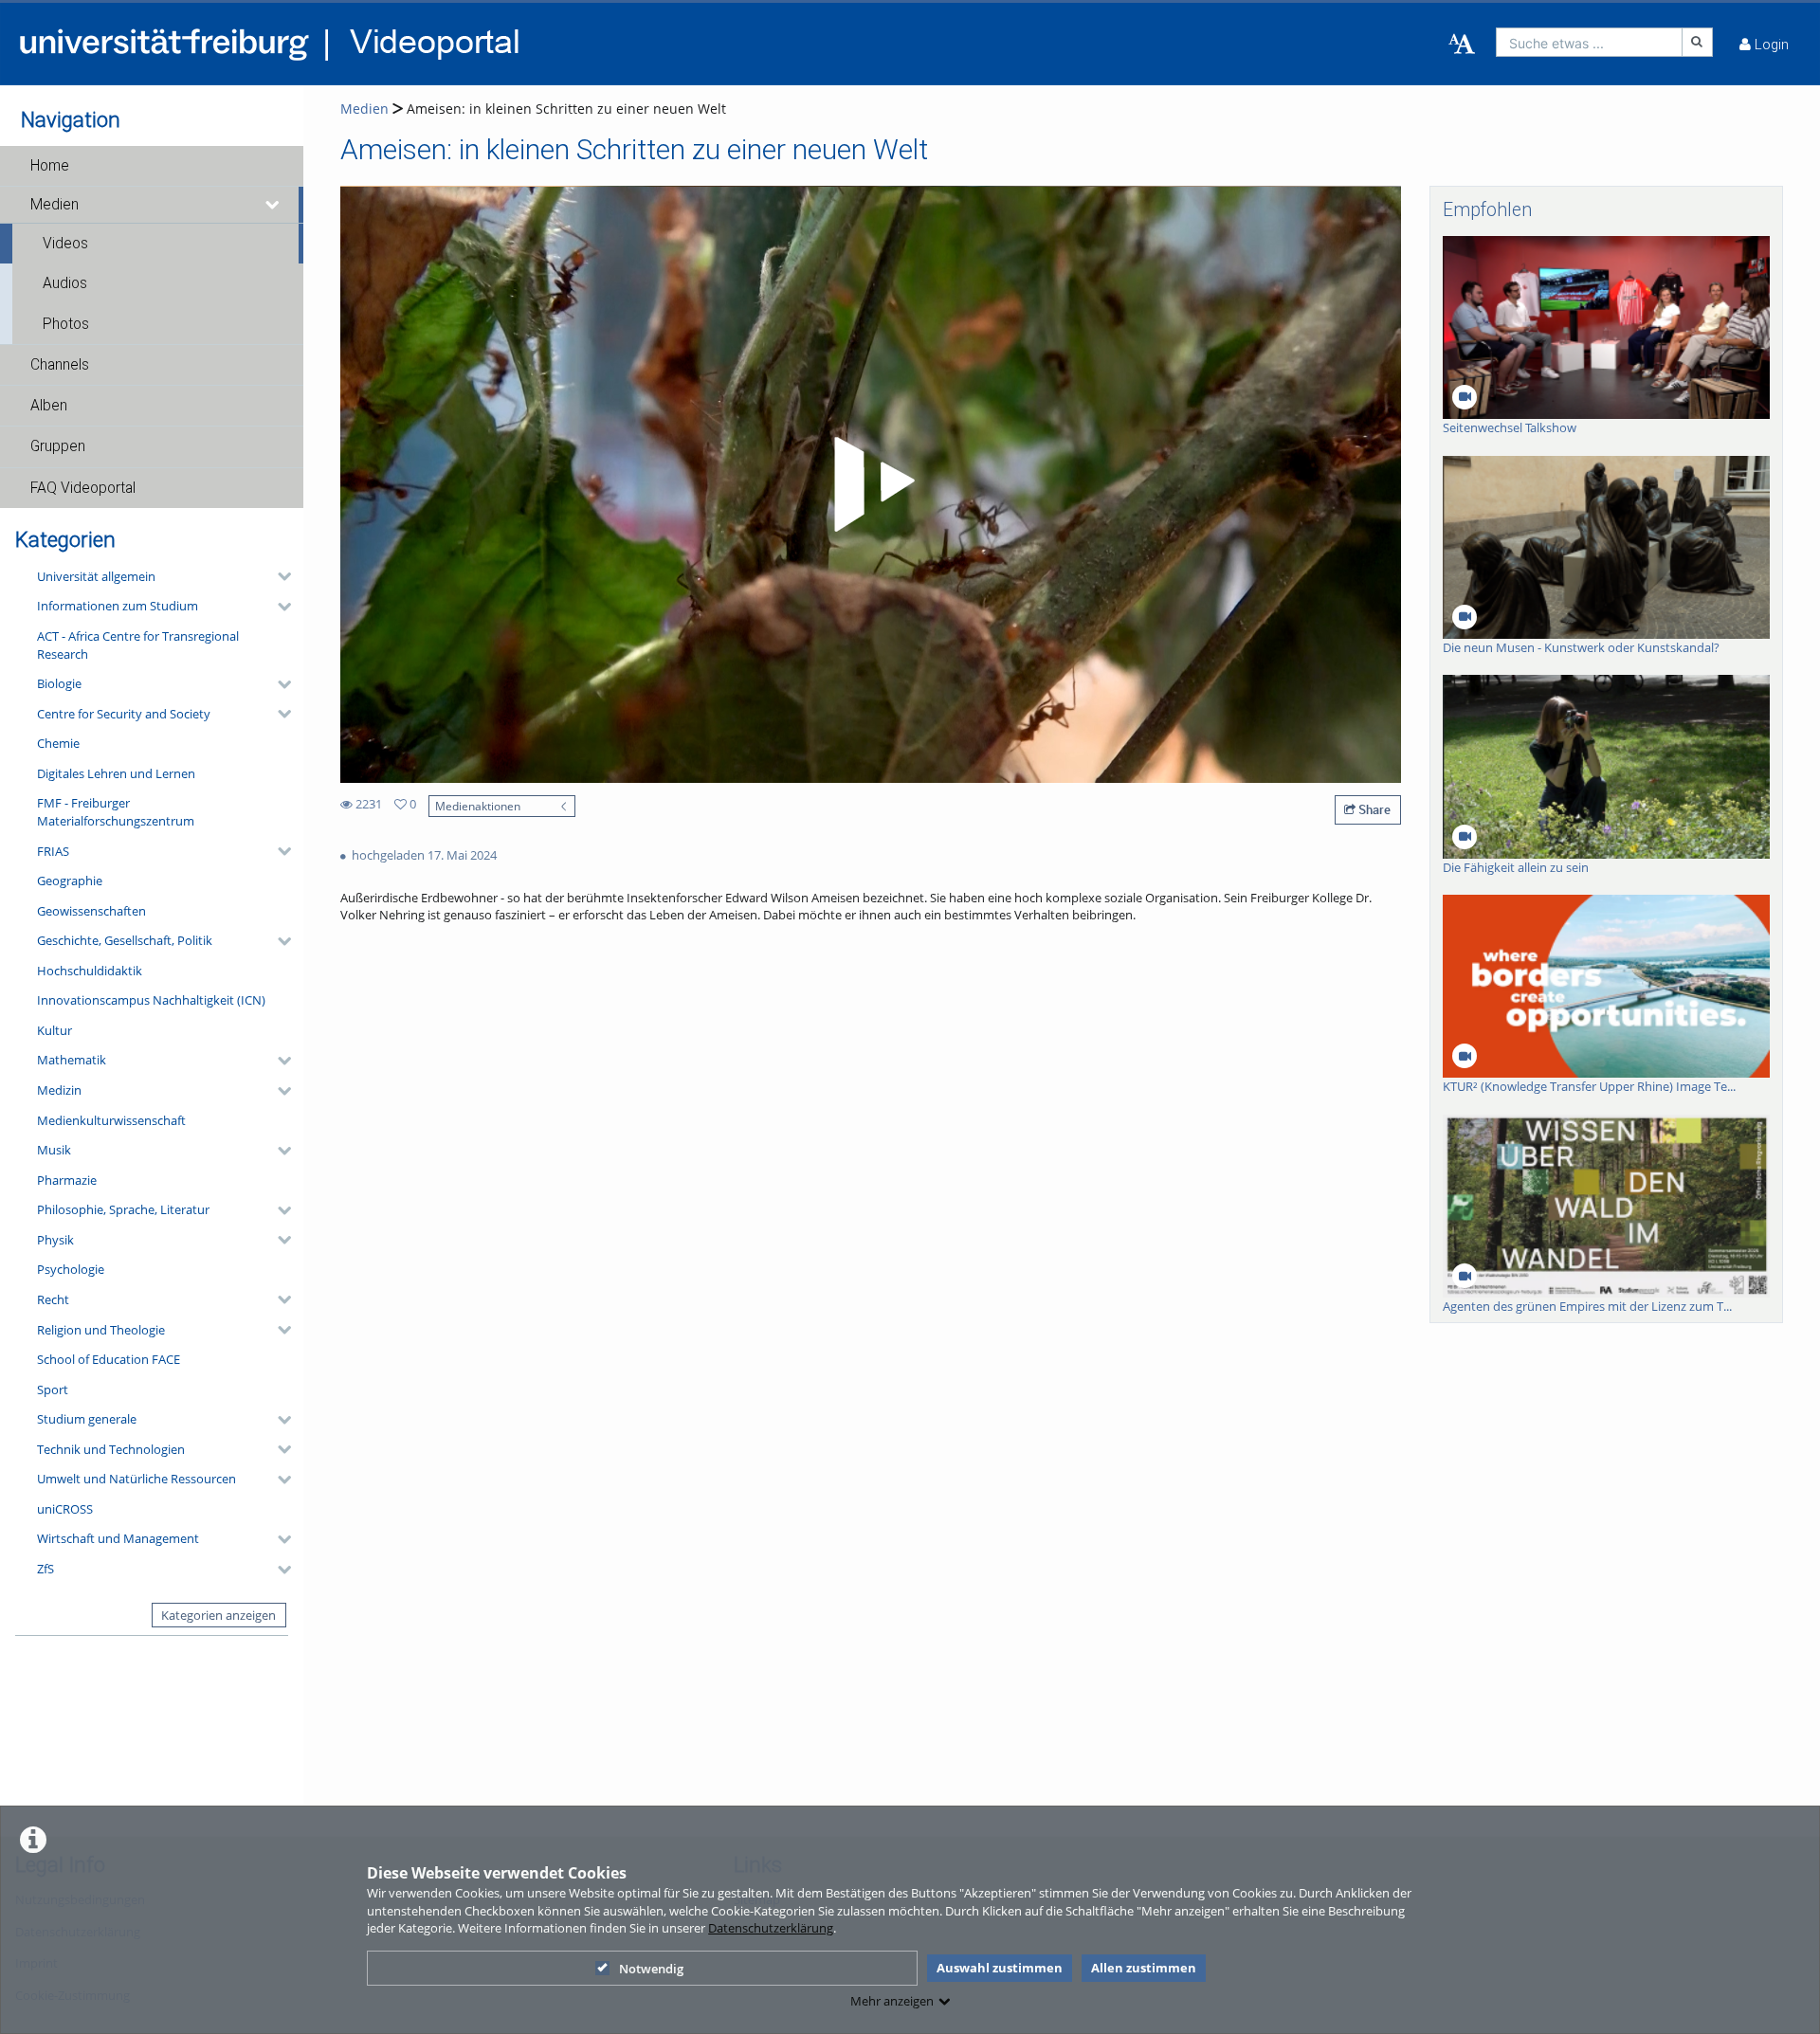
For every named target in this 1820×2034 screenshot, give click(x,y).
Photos (66, 324)
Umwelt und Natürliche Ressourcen (136, 1479)
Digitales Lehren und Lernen (116, 773)
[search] (1589, 42)
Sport (53, 1389)
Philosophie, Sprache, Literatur (123, 1209)
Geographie (70, 881)
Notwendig (651, 1969)
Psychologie (71, 1269)
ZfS (45, 1569)
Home (50, 166)
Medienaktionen (478, 806)
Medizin (59, 1090)
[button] (152, 166)
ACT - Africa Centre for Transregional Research (138, 645)
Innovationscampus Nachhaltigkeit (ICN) (151, 1000)
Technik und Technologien (111, 1449)
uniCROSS (65, 1509)
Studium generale (87, 1419)
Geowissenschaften (91, 911)
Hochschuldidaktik (90, 971)
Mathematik (72, 1060)
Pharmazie (67, 1180)
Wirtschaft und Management (118, 1538)
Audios (65, 283)
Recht (53, 1299)
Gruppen (58, 446)
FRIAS (53, 851)
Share (1373, 809)
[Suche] (1698, 42)
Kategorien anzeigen (218, 1615)
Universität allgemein (96, 576)
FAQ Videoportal (83, 488)
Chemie (58, 743)
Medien (55, 205)
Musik (54, 1150)
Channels (60, 365)
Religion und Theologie (101, 1330)
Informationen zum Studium (118, 606)
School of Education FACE (109, 1359)
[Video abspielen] (871, 484)
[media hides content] (273, 205)
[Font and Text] (1462, 45)
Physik (55, 1240)
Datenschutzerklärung (771, 1928)
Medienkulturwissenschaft (111, 1120)
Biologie (59, 683)
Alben (49, 406)
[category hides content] (279, 576)
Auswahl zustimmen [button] (1000, 1968)
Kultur (55, 1030)
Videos (65, 244)
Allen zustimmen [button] (1144, 1968)
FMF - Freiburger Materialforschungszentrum (116, 812)
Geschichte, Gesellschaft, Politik (125, 940)
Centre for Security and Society (124, 714)
